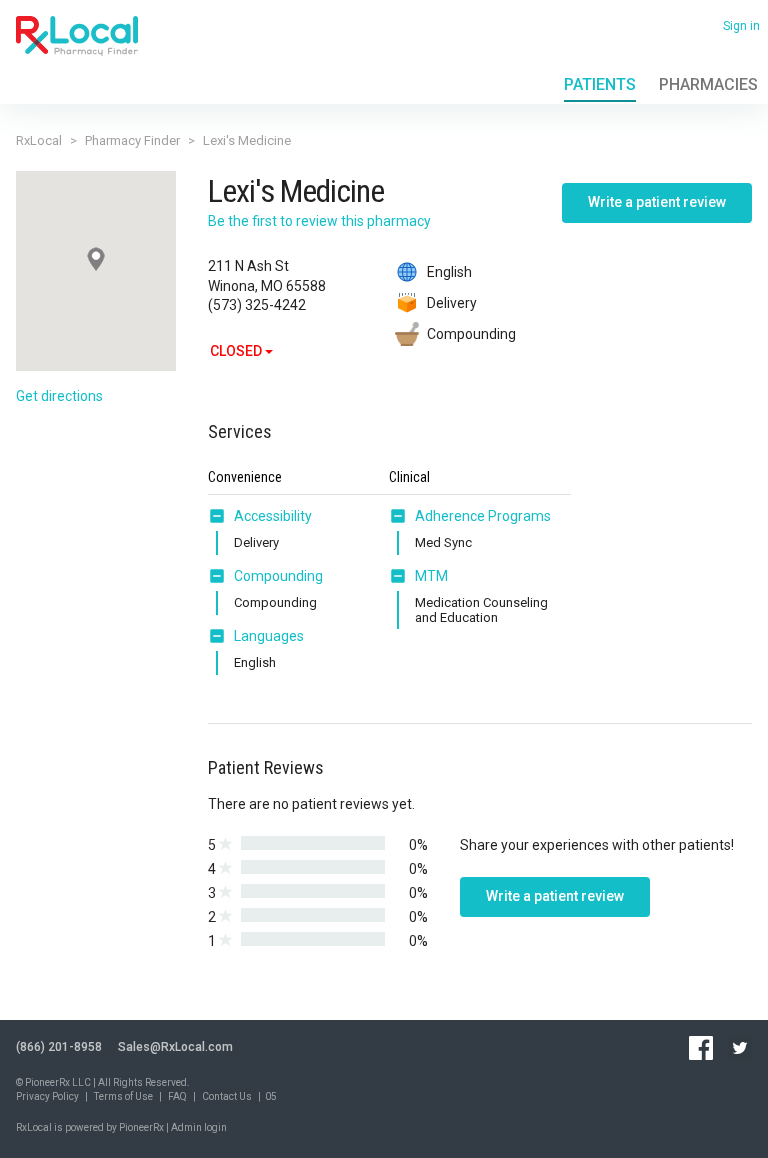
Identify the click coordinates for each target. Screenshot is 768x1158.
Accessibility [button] (273, 516)
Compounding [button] (278, 576)
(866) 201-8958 (59, 1047)
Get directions (59, 396)
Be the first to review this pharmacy (319, 221)
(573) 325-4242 (257, 305)
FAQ (177, 1096)
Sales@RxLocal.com (175, 1047)
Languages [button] (269, 636)
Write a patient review (657, 202)
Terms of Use (123, 1096)
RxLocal (39, 140)
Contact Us (227, 1096)
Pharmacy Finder (132, 140)
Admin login (199, 1127)
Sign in (741, 26)
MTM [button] (431, 576)
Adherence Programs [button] (483, 516)
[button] (221, 516)
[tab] (260, 517)
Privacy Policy (47, 1096)
